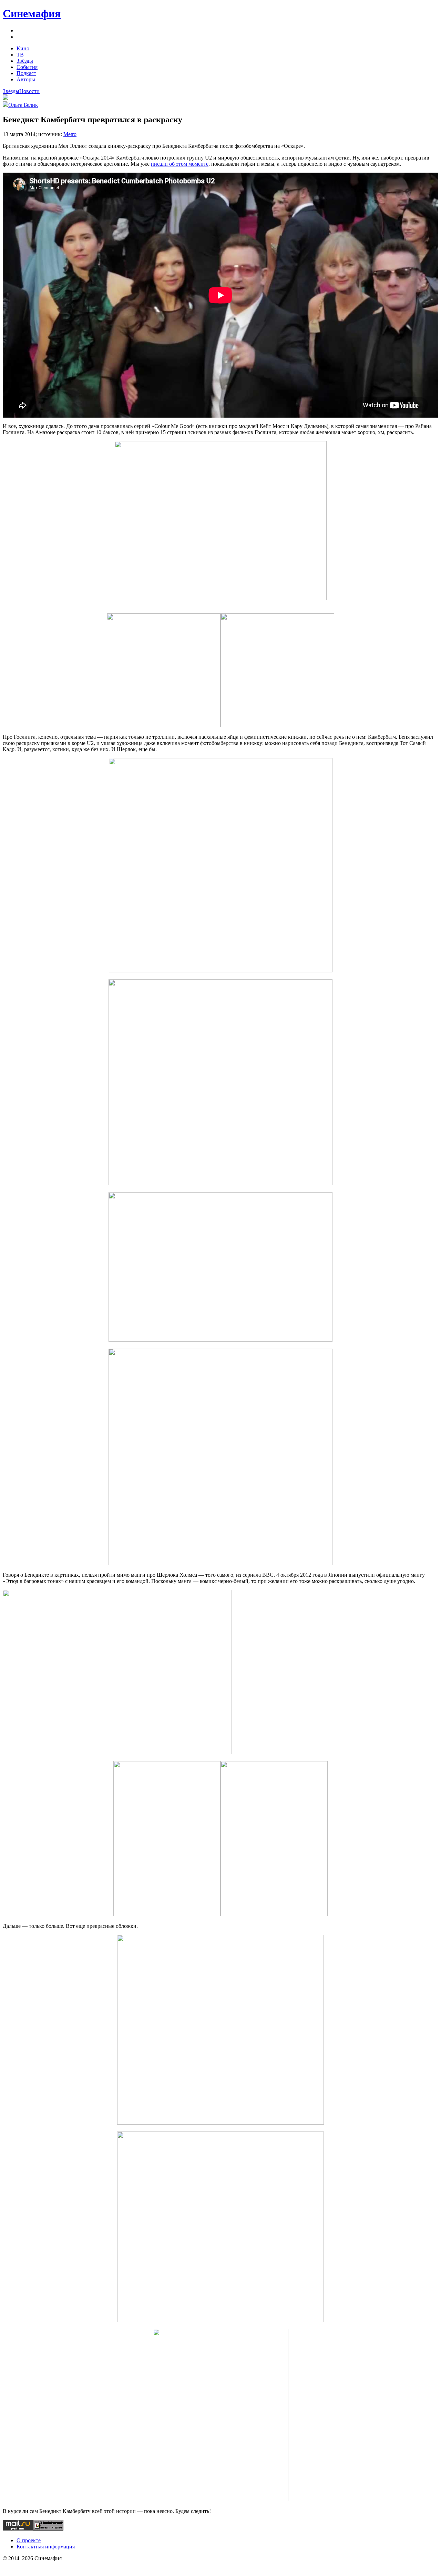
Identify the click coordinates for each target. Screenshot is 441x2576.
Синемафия (32, 13)
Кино (23, 48)
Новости (29, 91)
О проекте (29, 2540)
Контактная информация (46, 2547)
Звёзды (25, 61)
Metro (70, 134)
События (27, 67)
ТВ (20, 55)
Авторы (26, 79)
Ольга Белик (23, 105)
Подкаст (26, 73)
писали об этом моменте (180, 164)
